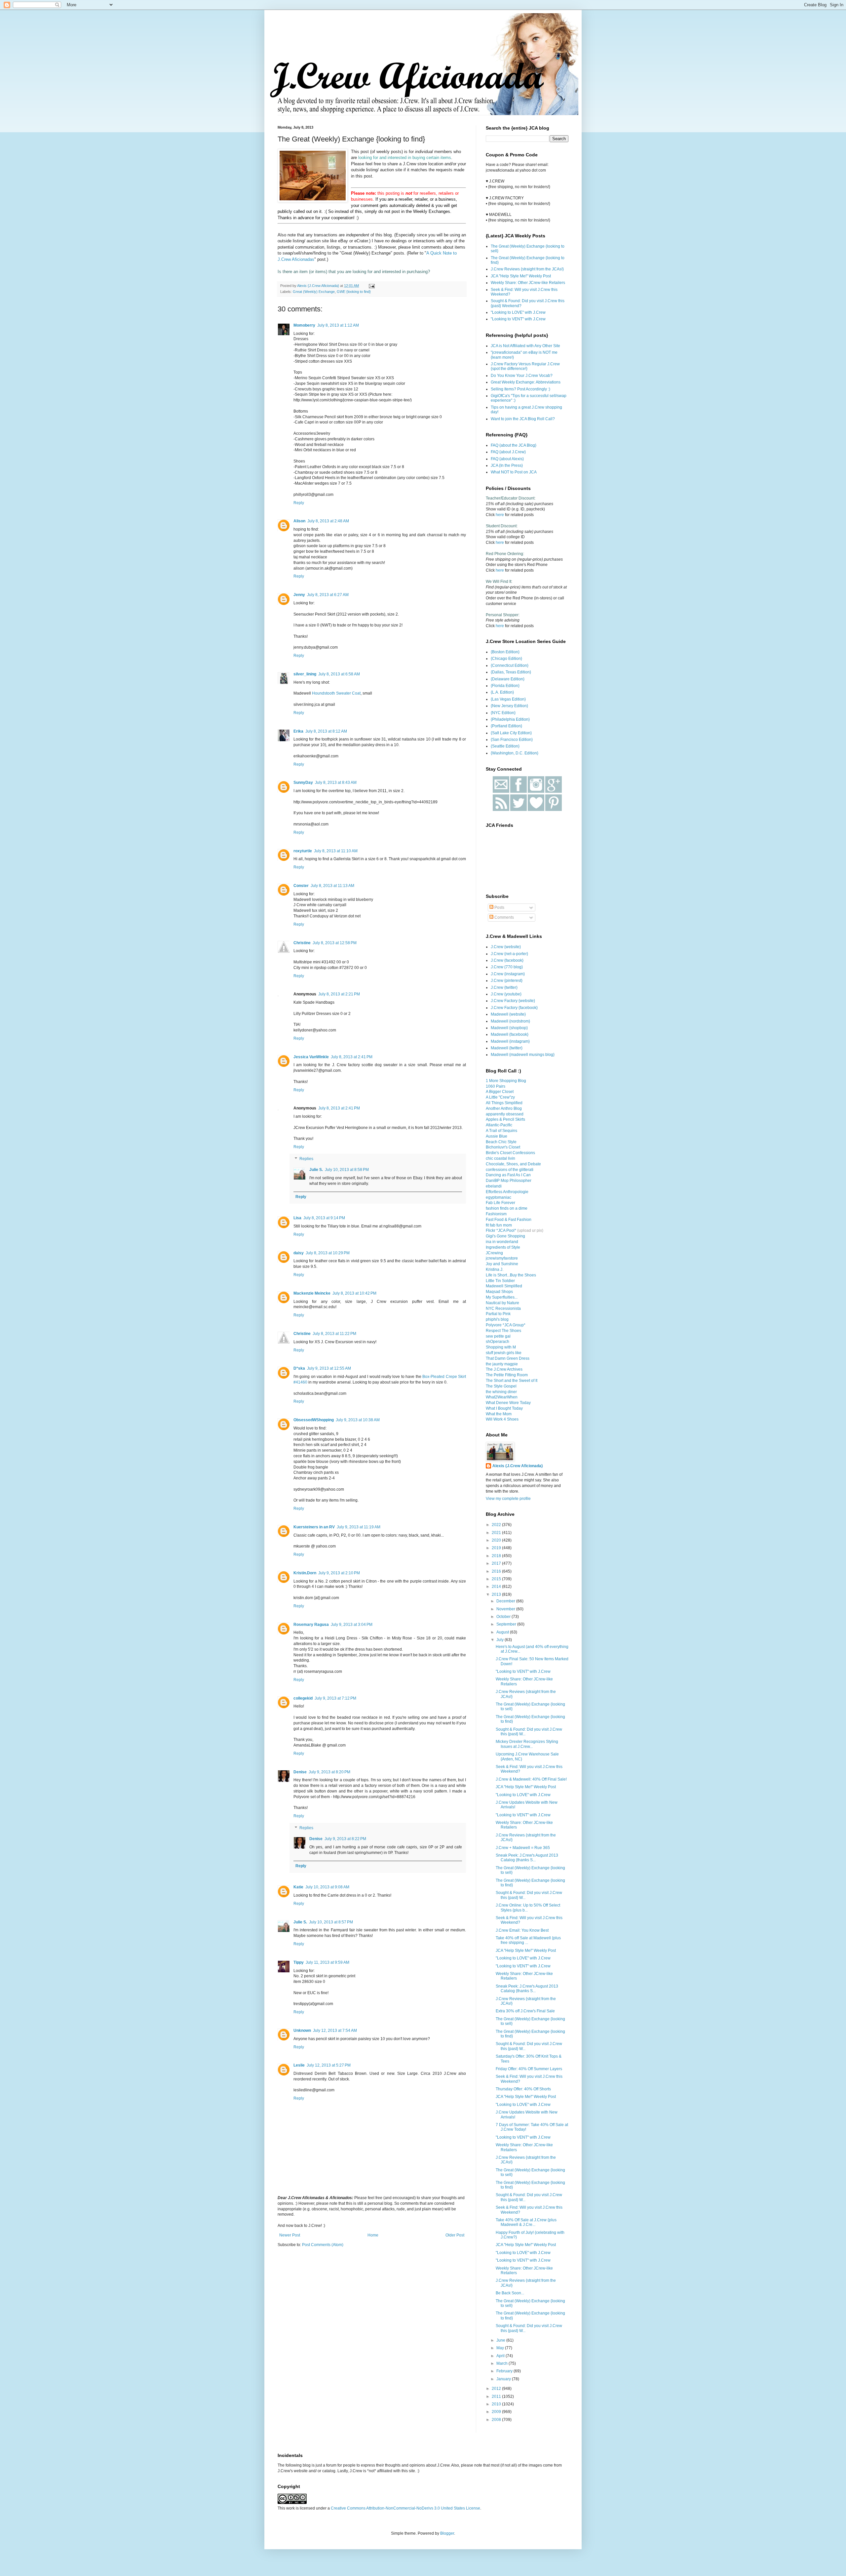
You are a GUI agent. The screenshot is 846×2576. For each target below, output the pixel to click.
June (501, 2340)
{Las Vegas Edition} (508, 699)
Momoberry (304, 325)
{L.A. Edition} (502, 692)
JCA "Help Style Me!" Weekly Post (521, 276)
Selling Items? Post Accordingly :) (520, 389)
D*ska (299, 1368)
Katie (298, 1887)
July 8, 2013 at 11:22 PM (334, 1334)
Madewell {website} (508, 1014)
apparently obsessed (505, 1114)
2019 (497, 1548)
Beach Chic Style (501, 1142)
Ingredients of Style (503, 1247)
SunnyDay (303, 783)
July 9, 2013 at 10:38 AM (358, 1420)
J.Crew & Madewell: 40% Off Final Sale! (531, 1779)
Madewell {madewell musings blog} (523, 1055)
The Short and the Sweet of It (512, 1381)
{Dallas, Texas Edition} (511, 672)
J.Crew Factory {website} (513, 1001)
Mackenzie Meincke (312, 1293)
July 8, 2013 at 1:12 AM (338, 325)
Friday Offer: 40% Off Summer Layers (529, 2069)
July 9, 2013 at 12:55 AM (329, 1368)
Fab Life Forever (500, 1203)
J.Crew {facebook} (507, 960)
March (502, 2363)
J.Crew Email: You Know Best (522, 1930)
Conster (301, 886)
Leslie (299, 2065)
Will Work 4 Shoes (502, 1419)
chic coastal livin (500, 1158)
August (503, 1632)
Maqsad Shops (499, 1292)
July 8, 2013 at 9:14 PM (324, 1218)
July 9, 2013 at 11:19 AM (359, 1527)
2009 (497, 2412)
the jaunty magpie (502, 1364)
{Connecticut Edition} (510, 665)
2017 (497, 1563)
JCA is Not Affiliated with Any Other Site (525, 346)
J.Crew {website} (506, 947)
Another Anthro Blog (504, 1108)
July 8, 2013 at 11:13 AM (332, 886)
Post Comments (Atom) (323, 2245)
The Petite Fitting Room (507, 1375)
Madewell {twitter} (507, 1048)
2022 (497, 1525)
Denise (300, 1772)
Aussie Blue (497, 1136)
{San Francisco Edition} (512, 740)
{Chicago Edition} (506, 659)
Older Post (455, 2235)
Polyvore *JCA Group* (506, 1325)
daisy (299, 1253)
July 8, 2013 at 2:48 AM (328, 521)
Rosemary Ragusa (311, 1625)
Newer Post (290, 2235)
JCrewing (494, 1253)
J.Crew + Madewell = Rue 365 (523, 1848)
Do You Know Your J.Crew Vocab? (522, 376)
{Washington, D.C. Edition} (515, 753)
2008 (497, 2420)
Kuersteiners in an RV (314, 1527)
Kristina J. (495, 1269)
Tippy (299, 1962)
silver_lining (305, 674)
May (501, 2348)
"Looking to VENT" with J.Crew (518, 319)
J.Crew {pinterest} (507, 981)
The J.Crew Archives (504, 1369)
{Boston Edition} (505, 652)
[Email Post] (371, 286)
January (504, 2379)
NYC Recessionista (503, 1308)
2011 (497, 2396)
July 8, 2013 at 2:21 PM (339, 994)
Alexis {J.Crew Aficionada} (518, 1466)
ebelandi (494, 1186)
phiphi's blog (497, 1319)
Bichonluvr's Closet (503, 1147)
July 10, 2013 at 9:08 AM (327, 1887)
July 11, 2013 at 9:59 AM (327, 1962)
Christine (302, 943)
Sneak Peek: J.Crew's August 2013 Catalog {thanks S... (527, 1858)
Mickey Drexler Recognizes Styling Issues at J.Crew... (527, 1744)
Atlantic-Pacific (499, 1125)
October (504, 1617)
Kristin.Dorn (305, 1573)
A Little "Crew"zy (500, 1097)
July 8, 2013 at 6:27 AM (328, 595)
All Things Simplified (504, 1103)
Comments (504, 917)
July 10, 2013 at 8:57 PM (331, 1922)
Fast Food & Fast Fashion (509, 1220)
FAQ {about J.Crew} (508, 452)
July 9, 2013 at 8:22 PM (345, 1839)
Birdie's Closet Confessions (510, 1153)
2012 (497, 2389)
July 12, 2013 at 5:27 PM (329, 2065)
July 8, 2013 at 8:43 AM (336, 783)
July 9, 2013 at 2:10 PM (339, 1573)
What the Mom (499, 1414)
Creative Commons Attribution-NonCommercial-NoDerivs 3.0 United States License (405, 2508)
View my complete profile (508, 1499)
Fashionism (496, 1214)
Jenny (299, 595)
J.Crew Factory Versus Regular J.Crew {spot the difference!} (525, 366)
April (501, 2356)
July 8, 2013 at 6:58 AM (339, 674)
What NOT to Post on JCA (514, 472)
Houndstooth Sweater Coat (336, 693)
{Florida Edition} (505, 686)
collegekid (303, 1698)
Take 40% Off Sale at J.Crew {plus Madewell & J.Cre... (526, 2222)
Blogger (447, 2533)
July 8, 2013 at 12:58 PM (335, 943)
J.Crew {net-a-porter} (509, 954)
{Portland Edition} (506, 726)
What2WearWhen (502, 1397)
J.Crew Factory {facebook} (514, 1008)
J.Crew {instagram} (508, 974)
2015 (497, 1579)
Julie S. (316, 1170)
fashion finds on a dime (507, 1208)
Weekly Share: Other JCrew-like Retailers (528, 283)
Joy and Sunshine (502, 1264)
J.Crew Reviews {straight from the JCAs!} (527, 269)
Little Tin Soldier (500, 1281)
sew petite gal (498, 1336)
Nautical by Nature (502, 1303)
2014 (497, 1587)
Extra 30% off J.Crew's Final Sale (525, 2011)
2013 (497, 1594)
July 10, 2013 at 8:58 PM (347, 1170)
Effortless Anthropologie (507, 1192)
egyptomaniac (499, 1197)
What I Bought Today (504, 1408)
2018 (497, 1556)
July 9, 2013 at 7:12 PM (335, 1698)
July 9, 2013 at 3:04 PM (352, 1625)
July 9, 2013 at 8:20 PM (329, 1772)
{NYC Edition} (503, 713)
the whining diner (501, 1392)
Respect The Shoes (503, 1331)
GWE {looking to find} (354, 292)
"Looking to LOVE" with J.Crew (518, 312)
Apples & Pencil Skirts (505, 1119)
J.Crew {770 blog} (507, 967)
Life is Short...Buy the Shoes (511, 1275)
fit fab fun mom (499, 1225)
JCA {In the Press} (507, 465)
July (500, 1640)
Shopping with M (501, 1347)
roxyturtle (303, 851)
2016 (497, 1571)
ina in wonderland (502, 1242)
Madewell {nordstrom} (510, 1021)
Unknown (302, 2031)
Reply (299, 503)
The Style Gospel (501, 1386)
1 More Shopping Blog (506, 1081)
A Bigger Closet (500, 1092)
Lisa (297, 1218)
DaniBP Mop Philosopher (509, 1181)
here (500, 515)
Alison (299, 521)
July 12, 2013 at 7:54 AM (335, 2031)
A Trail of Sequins (501, 1131)
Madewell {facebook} (510, 1034)
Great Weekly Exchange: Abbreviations (526, 382)
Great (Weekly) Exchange (314, 292)
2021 (497, 1533)
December (506, 1601)
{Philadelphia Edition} (510, 719)
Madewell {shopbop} (509, 1028)
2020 (497, 1540)
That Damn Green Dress (508, 1358)
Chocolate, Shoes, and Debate (513, 1164)
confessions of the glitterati (510, 1170)
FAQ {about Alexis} (507, 459)
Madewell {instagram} (510, 1041)
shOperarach (498, 1342)
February (505, 2371)
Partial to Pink (498, 1314)
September (507, 1624)
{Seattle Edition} (505, 746)
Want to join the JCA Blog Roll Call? (523, 419)
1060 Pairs (496, 1086)
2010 (497, 2404)
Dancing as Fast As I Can (508, 1175)
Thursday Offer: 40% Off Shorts (523, 2089)
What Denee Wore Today (508, 1403)
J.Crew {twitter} (504, 987)
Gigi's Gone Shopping (505, 1236)
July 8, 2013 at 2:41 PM (352, 1057)
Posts (499, 907)
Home (373, 2235)
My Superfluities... (502, 1297)
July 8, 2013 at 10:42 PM (354, 1293)
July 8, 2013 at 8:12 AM (326, 731)
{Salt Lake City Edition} (511, 733)
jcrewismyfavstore (502, 1258)
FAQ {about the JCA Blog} (514, 445)
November (506, 1609)
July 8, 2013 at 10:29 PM (328, 1253)
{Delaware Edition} (508, 679)
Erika (298, 731)
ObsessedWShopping (314, 1420)
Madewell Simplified (504, 1286)
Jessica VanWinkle (311, 1057)
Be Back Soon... (510, 2293)
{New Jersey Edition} (509, 706)
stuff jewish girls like (504, 1353)
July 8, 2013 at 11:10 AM (336, 851)
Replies (306, 1159)
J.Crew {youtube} (506, 994)
